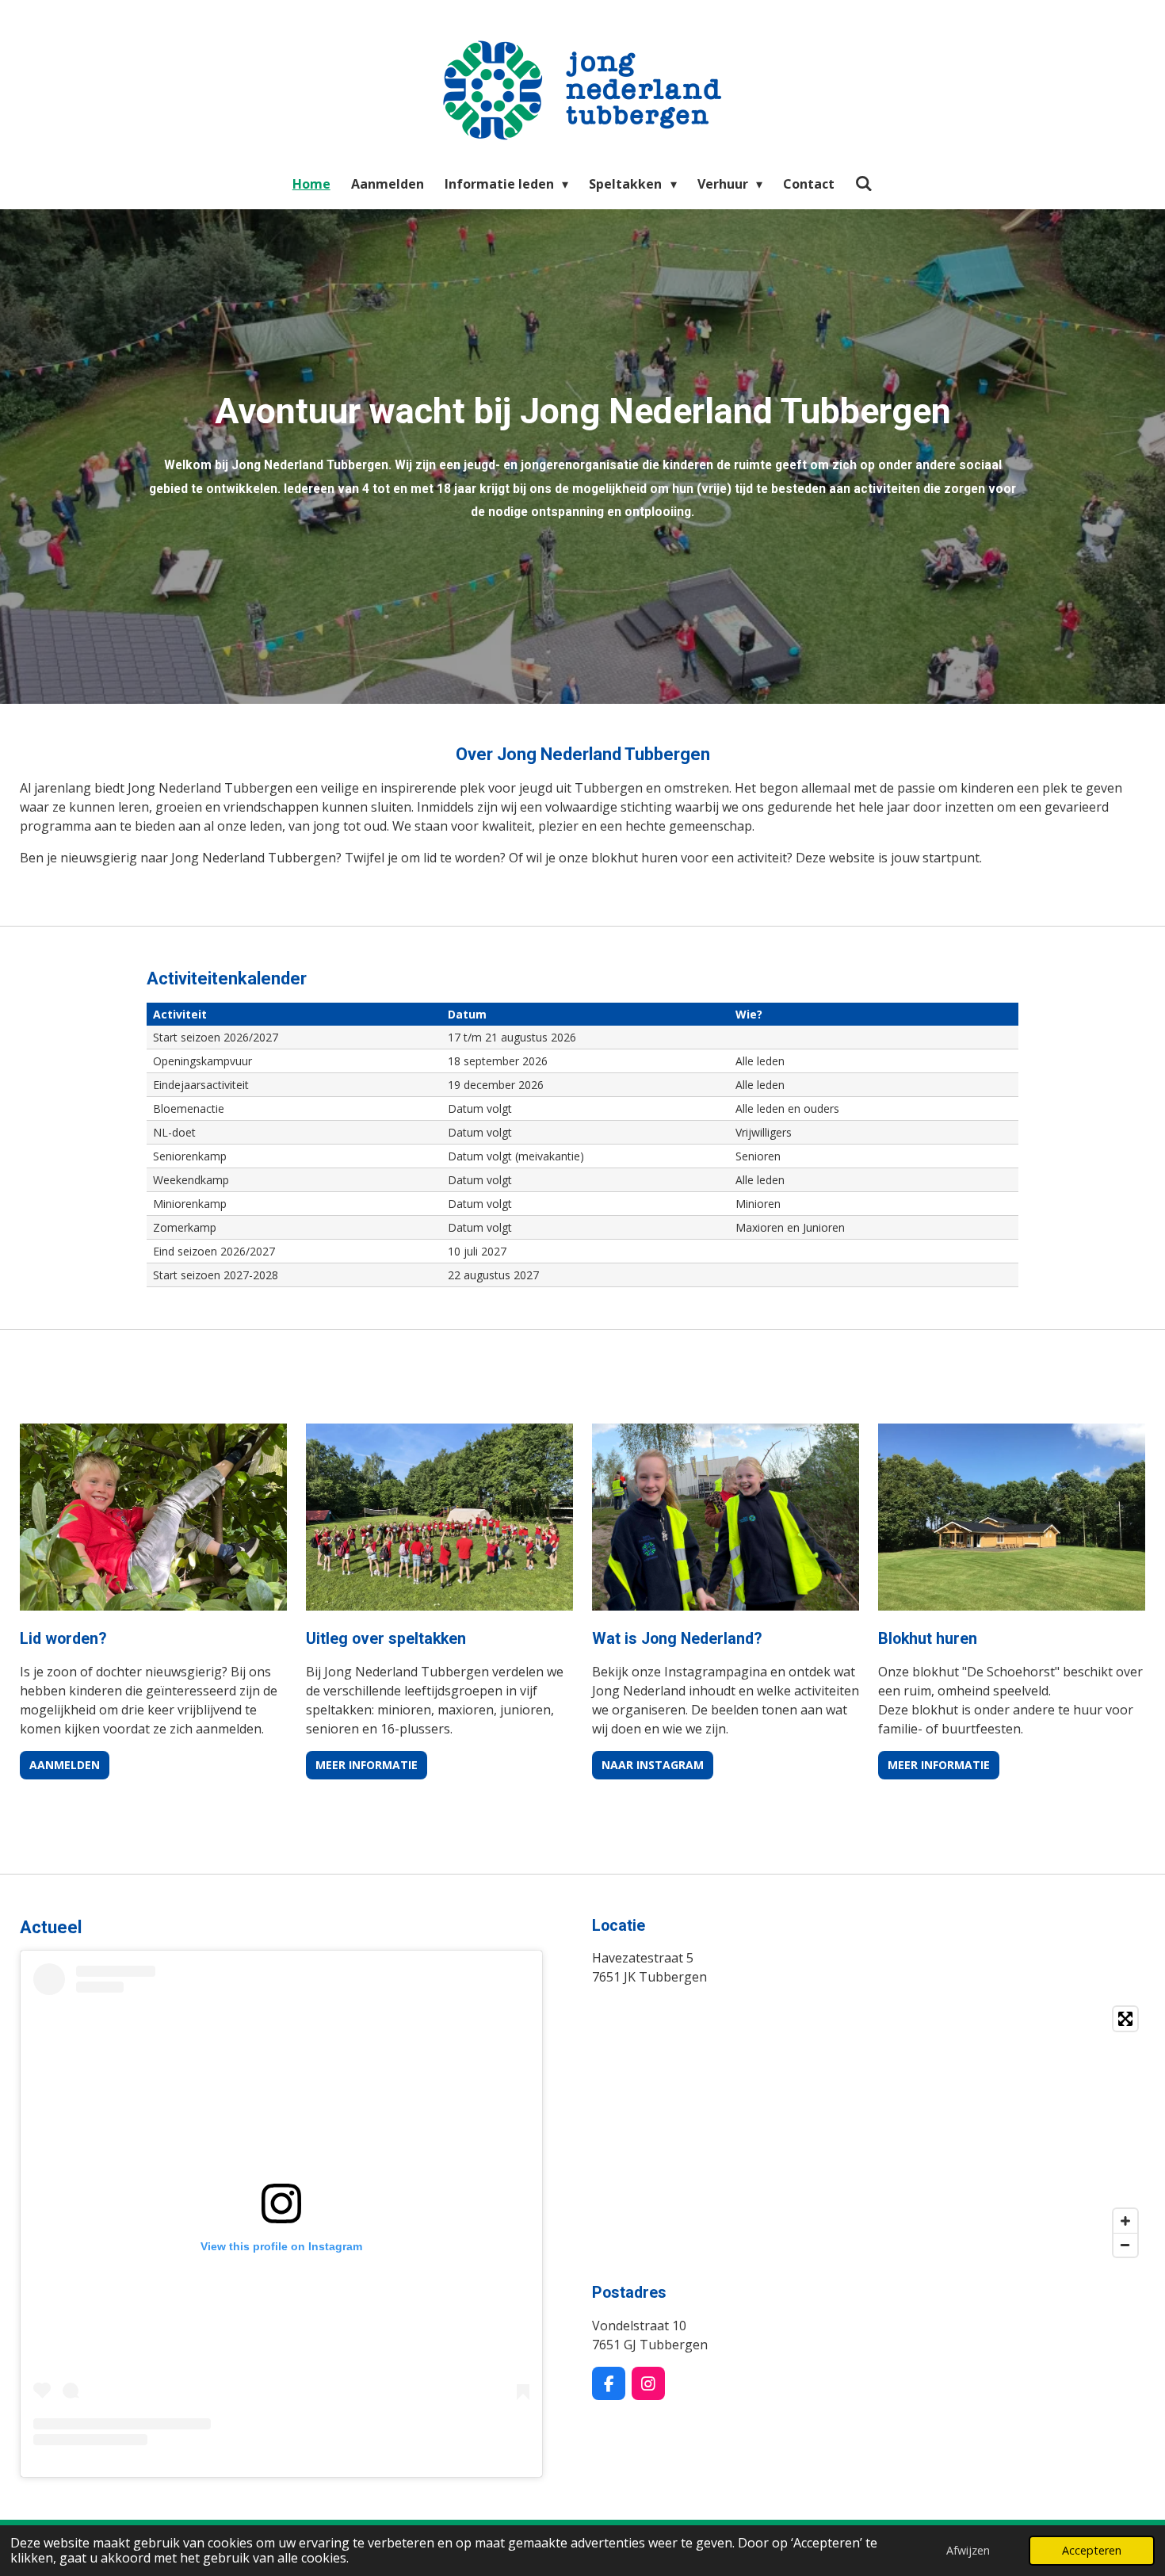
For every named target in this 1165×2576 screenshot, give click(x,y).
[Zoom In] (1125, 2221)
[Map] (869, 2132)
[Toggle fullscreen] (1125, 2019)
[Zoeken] (864, 183)
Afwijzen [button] (968, 2550)
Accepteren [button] (1092, 2550)
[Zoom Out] (1125, 2245)
